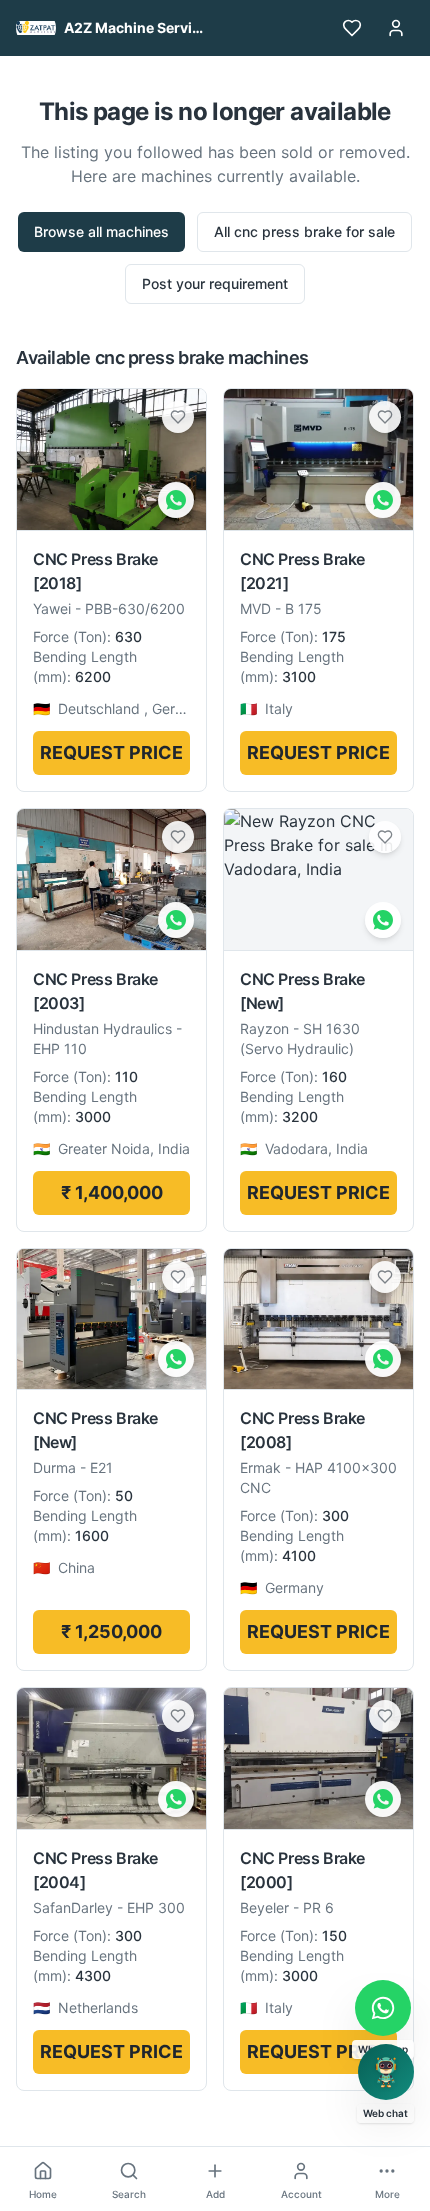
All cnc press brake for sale (304, 231)
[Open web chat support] (386, 2072)
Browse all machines (101, 231)
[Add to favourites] (178, 417)
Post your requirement (215, 283)
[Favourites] (352, 28)
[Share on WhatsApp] (176, 500)
